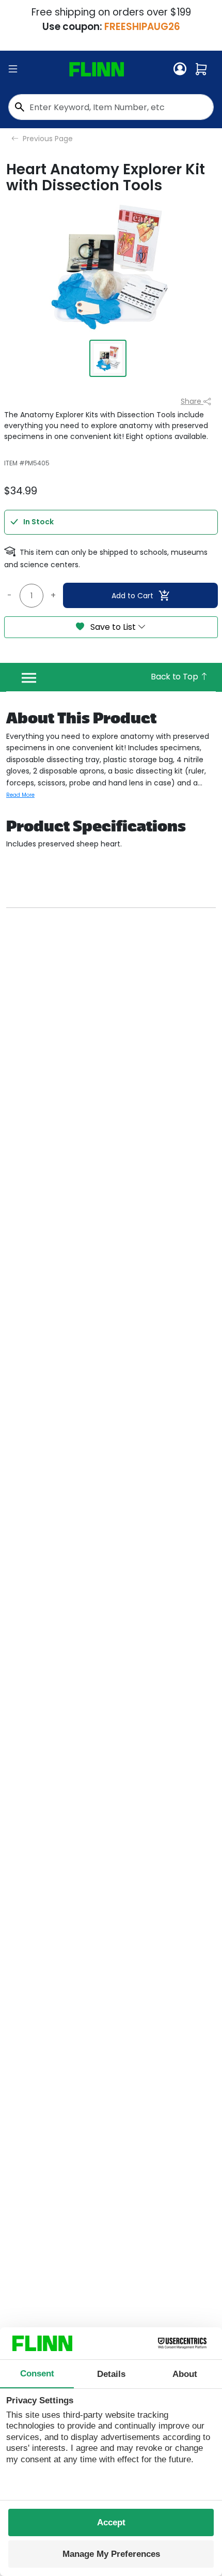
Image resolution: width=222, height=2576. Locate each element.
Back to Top (175, 677)
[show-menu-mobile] (13, 69)
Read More (20, 795)
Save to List (113, 627)
